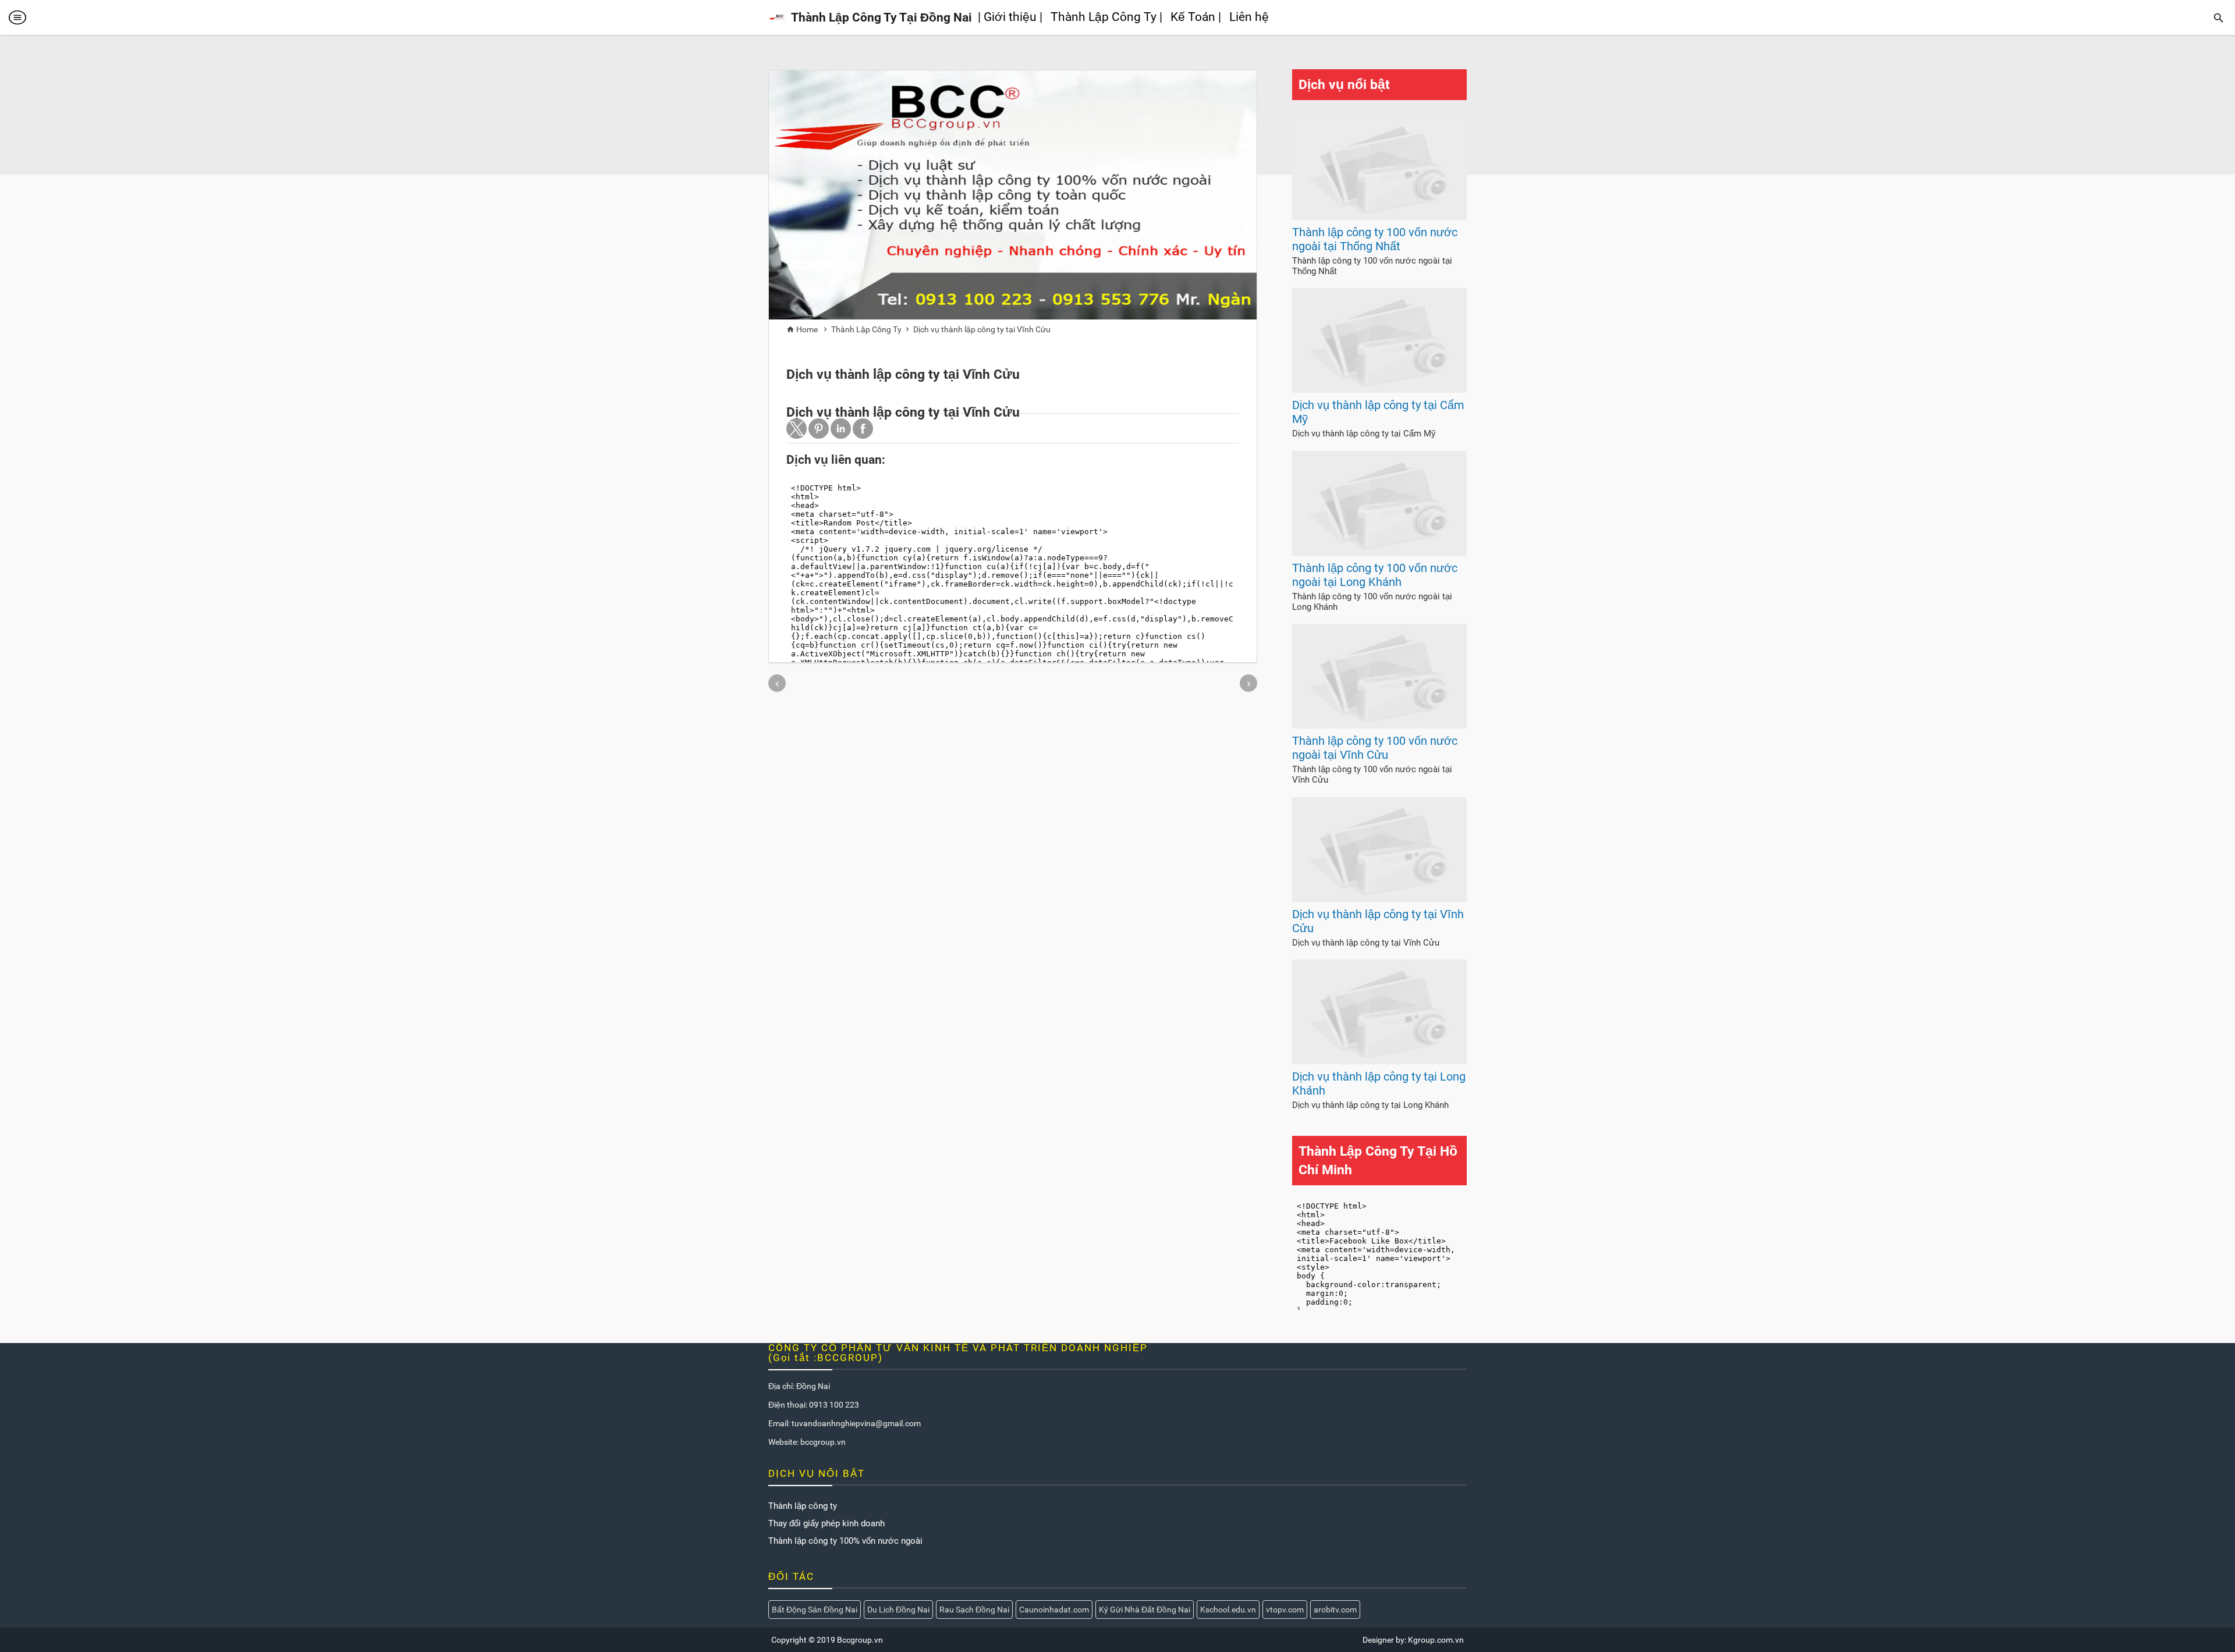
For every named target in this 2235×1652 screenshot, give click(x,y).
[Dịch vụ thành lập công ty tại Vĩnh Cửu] (1379, 899)
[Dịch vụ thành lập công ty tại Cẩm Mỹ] (1379, 390)
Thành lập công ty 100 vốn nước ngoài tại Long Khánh (1375, 575)
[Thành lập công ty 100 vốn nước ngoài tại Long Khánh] (1379, 553)
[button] (797, 429)
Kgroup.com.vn (1436, 1640)
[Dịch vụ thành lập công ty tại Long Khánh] (1379, 1061)
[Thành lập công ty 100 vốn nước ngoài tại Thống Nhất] (1379, 217)
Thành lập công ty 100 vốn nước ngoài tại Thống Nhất (1375, 239)
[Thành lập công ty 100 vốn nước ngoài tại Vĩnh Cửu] (1379, 726)
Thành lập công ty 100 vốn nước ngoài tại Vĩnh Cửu (1375, 748)
